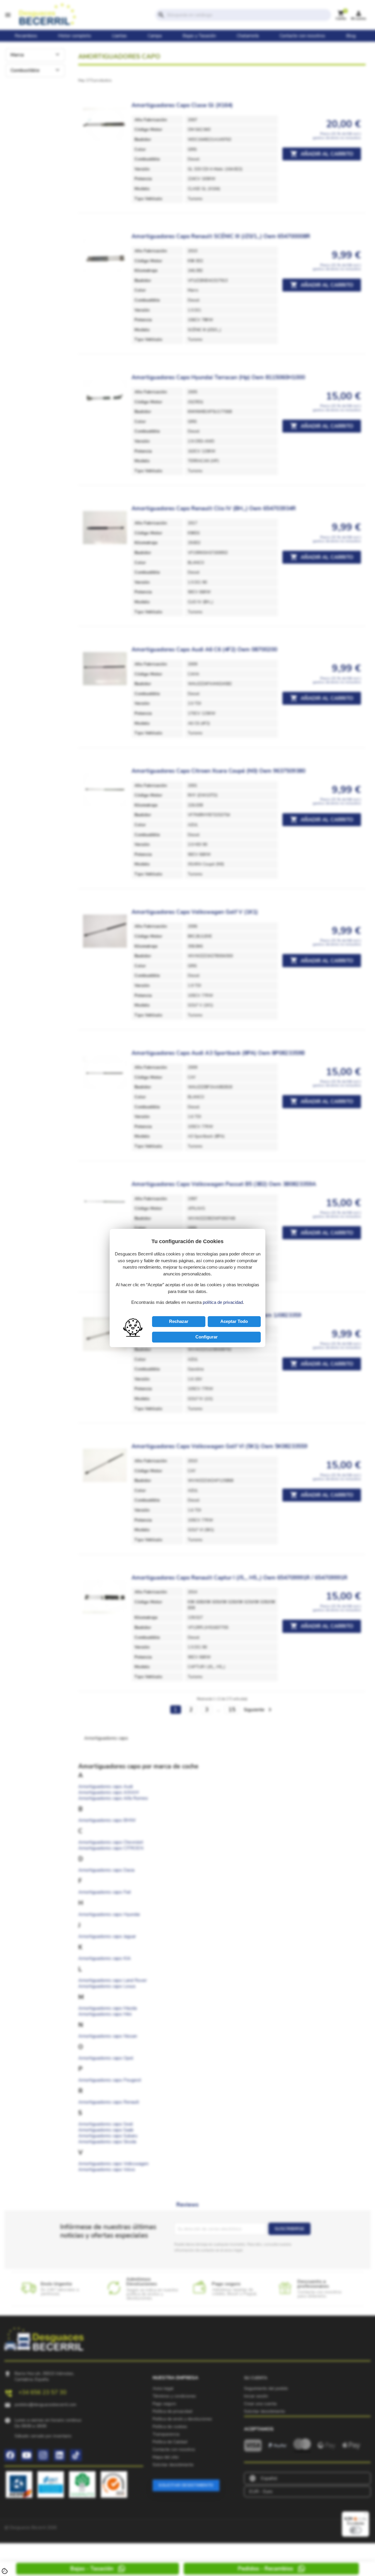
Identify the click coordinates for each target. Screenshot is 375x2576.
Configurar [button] (207, 1337)
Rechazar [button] (179, 1321)
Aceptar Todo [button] (234, 1321)
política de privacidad (223, 1302)
